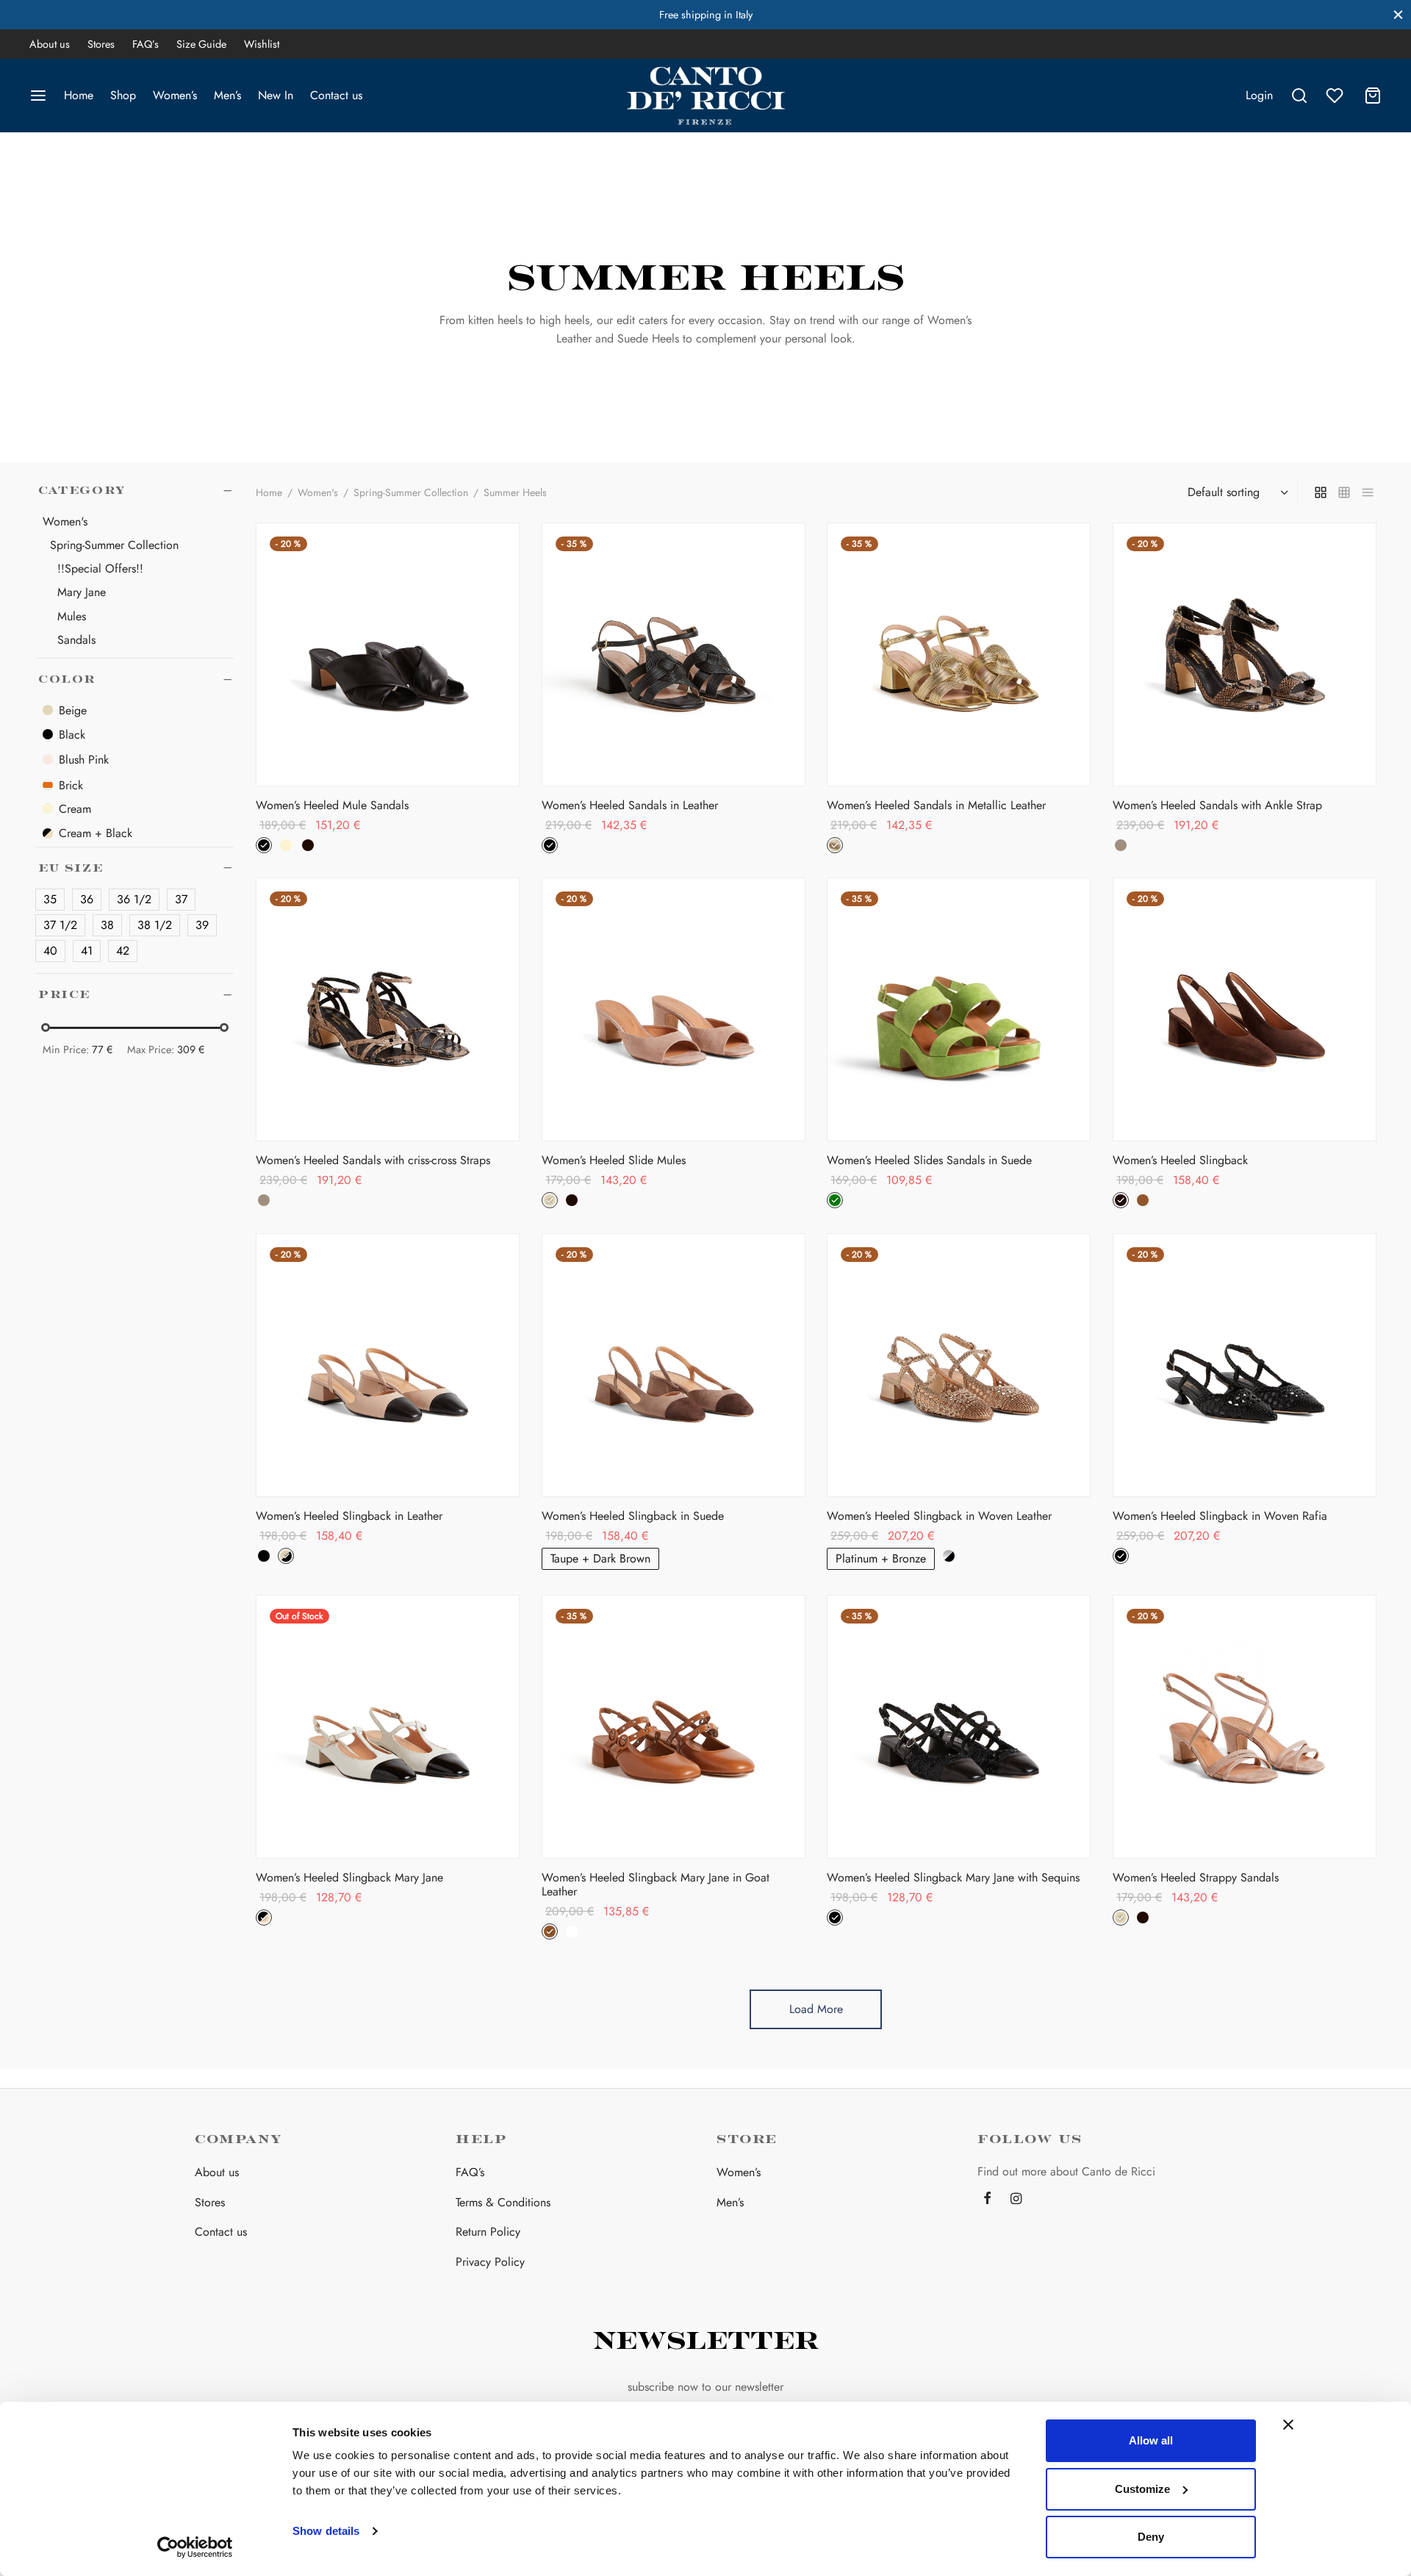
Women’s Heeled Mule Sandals (332, 804)
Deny (1151, 2537)
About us (50, 44)
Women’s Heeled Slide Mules (614, 1160)
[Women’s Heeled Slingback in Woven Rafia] (1245, 1365)
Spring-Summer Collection (114, 545)
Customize (1142, 2489)
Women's (318, 492)
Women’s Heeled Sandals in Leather (630, 804)
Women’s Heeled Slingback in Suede (633, 1516)
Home (79, 95)
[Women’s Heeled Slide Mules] (674, 1009)
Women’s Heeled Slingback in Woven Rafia (1220, 1516)
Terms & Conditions (503, 2202)
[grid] (1321, 492)
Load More (816, 2009)
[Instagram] (1016, 2200)
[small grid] (1344, 492)
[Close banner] (1288, 2425)
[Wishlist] (1336, 96)
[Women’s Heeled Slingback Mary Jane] (388, 1727)
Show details (326, 2531)
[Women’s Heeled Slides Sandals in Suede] (959, 1009)
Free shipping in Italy (706, 15)
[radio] (264, 844)
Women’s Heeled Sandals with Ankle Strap (1217, 804)
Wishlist (262, 44)
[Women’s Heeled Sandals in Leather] (674, 654)
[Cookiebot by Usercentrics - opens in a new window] (195, 2547)
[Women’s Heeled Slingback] (1245, 1009)
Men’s (227, 95)
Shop (123, 95)
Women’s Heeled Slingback (1180, 1160)
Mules (72, 616)
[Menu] (38, 96)
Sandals (76, 640)
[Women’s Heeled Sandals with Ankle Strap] (1245, 654)
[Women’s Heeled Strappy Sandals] (1245, 1727)
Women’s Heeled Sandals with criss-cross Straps (373, 1160)
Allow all (1151, 2440)
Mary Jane (82, 593)
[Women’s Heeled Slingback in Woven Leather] (959, 1365)
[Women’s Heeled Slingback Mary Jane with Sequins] (959, 1727)
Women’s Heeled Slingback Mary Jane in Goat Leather (656, 1884)
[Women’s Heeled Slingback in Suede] (674, 1365)
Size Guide (201, 44)
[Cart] (1373, 96)
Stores (101, 44)
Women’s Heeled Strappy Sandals (1196, 1877)
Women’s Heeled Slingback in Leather (349, 1516)
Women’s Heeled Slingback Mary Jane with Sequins (953, 1877)
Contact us (336, 95)
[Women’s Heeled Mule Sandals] (388, 654)
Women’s (175, 95)
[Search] (1299, 96)
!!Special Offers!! (100, 568)
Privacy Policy (490, 2262)
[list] (1368, 492)
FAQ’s (146, 44)
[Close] (1398, 14)
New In (276, 95)
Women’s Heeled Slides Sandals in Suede (929, 1160)
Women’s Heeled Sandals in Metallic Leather (936, 804)
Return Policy (488, 2232)
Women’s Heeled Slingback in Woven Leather (939, 1516)
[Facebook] (987, 2200)
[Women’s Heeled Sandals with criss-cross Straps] (388, 1009)
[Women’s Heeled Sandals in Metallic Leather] (959, 654)
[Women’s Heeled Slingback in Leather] (388, 1365)
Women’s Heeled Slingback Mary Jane (349, 1877)
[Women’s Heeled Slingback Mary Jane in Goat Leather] (674, 1727)
